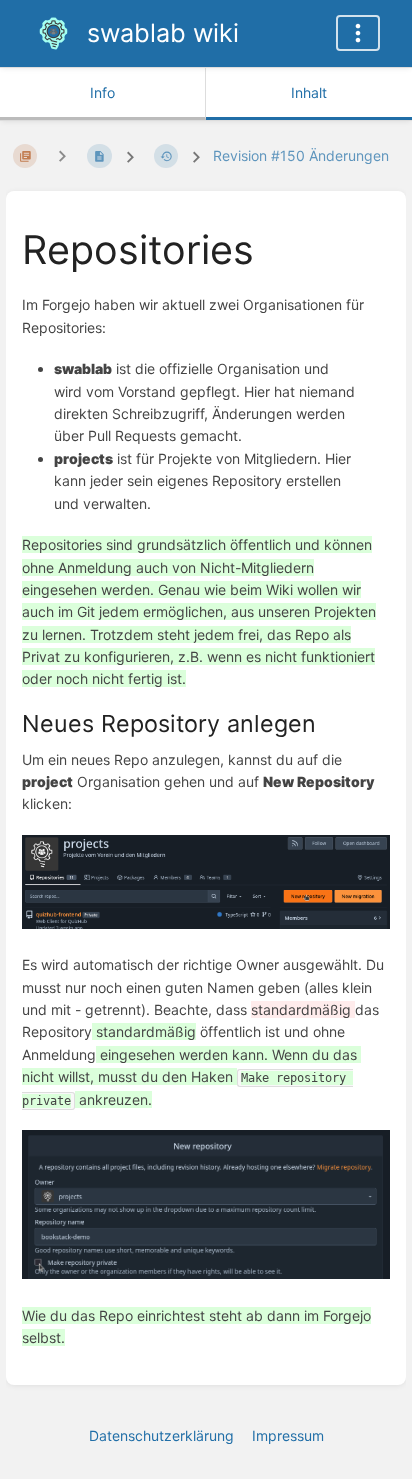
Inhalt (309, 92)
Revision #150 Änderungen (301, 155)
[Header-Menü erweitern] (358, 33)
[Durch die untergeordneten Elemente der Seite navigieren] (62, 155)
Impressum (288, 1435)
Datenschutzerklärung (161, 1435)
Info (102, 92)
